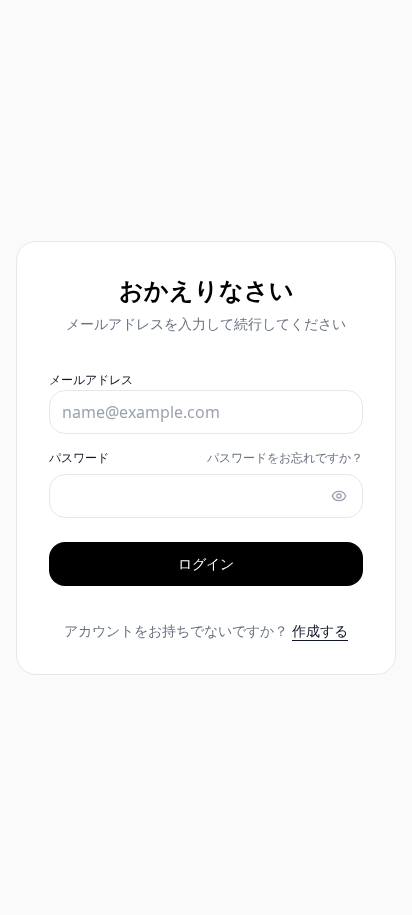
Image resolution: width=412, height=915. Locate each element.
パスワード (79, 458)
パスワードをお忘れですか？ (285, 458)
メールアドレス (91, 379)
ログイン (206, 563)
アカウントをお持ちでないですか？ (206, 630)
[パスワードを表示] (339, 496)
